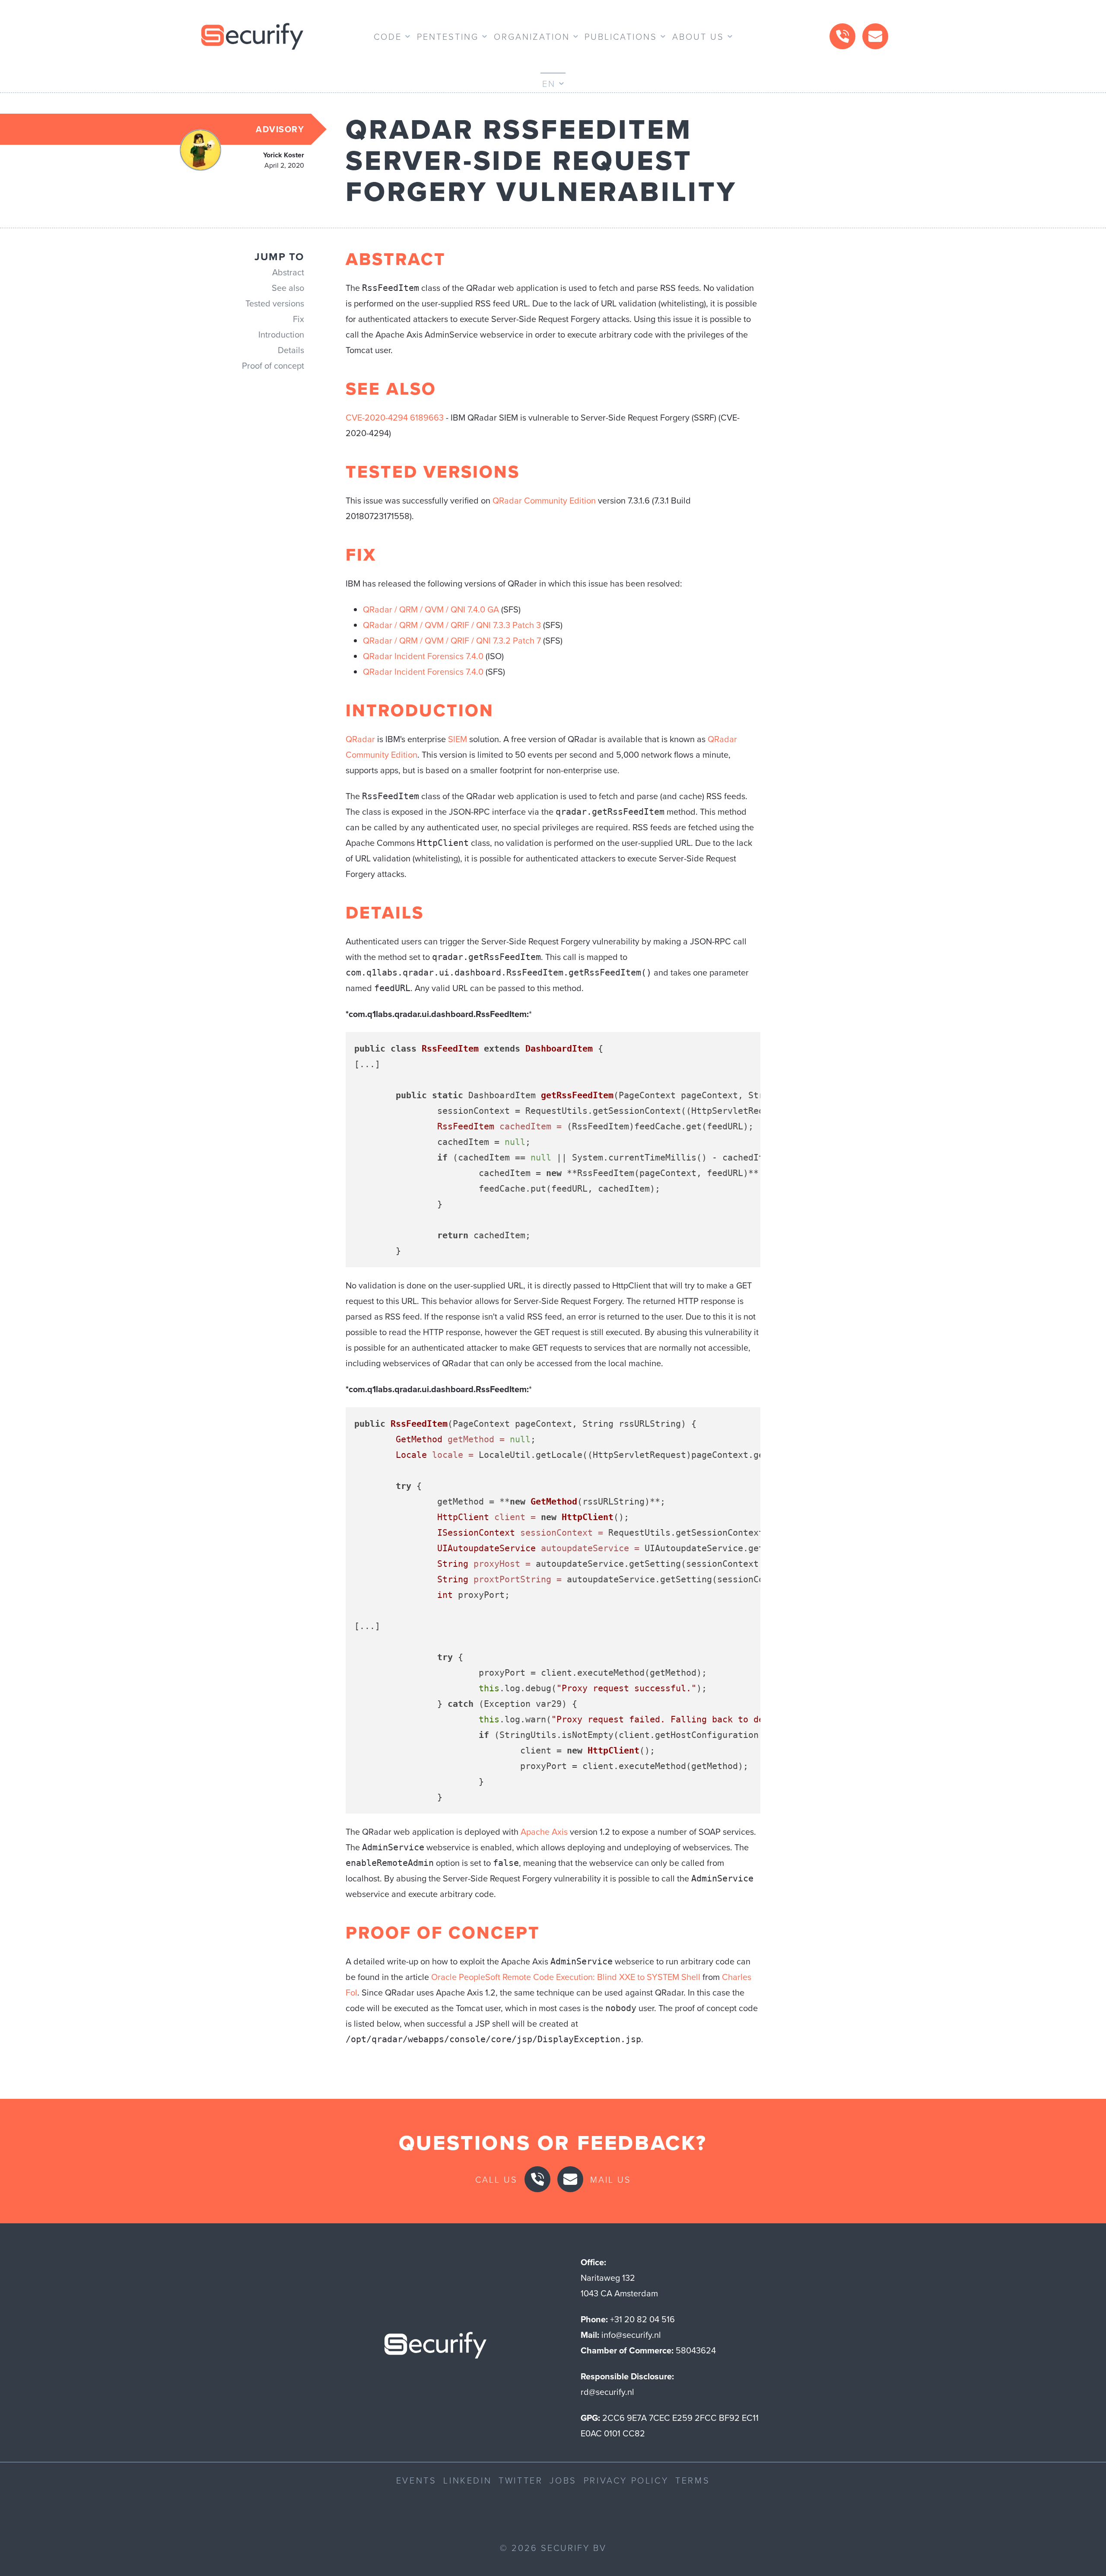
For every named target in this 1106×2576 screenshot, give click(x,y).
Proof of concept (273, 366)
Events (416, 2480)
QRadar (360, 739)
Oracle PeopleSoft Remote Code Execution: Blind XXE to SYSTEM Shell (566, 1977)
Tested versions (275, 303)
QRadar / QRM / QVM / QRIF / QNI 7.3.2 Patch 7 (452, 641)
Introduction (281, 335)
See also (288, 288)
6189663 (427, 418)
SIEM (458, 739)
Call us (496, 2179)
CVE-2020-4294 (377, 418)
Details (291, 350)
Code (388, 36)
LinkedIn (467, 2480)
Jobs (563, 2480)
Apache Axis (544, 1832)
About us (698, 36)
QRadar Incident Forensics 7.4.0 (423, 656)
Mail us (611, 2179)
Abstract (288, 272)
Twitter (521, 2480)
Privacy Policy (626, 2480)
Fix (299, 319)
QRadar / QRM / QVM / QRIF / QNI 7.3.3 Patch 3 (452, 625)
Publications (621, 36)
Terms (693, 2480)
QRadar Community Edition (544, 501)
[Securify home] (435, 2348)
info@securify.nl (631, 2335)
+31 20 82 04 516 (642, 2319)
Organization (532, 36)
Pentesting (448, 36)
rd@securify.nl (607, 2392)
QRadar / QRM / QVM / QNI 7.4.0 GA (431, 609)
